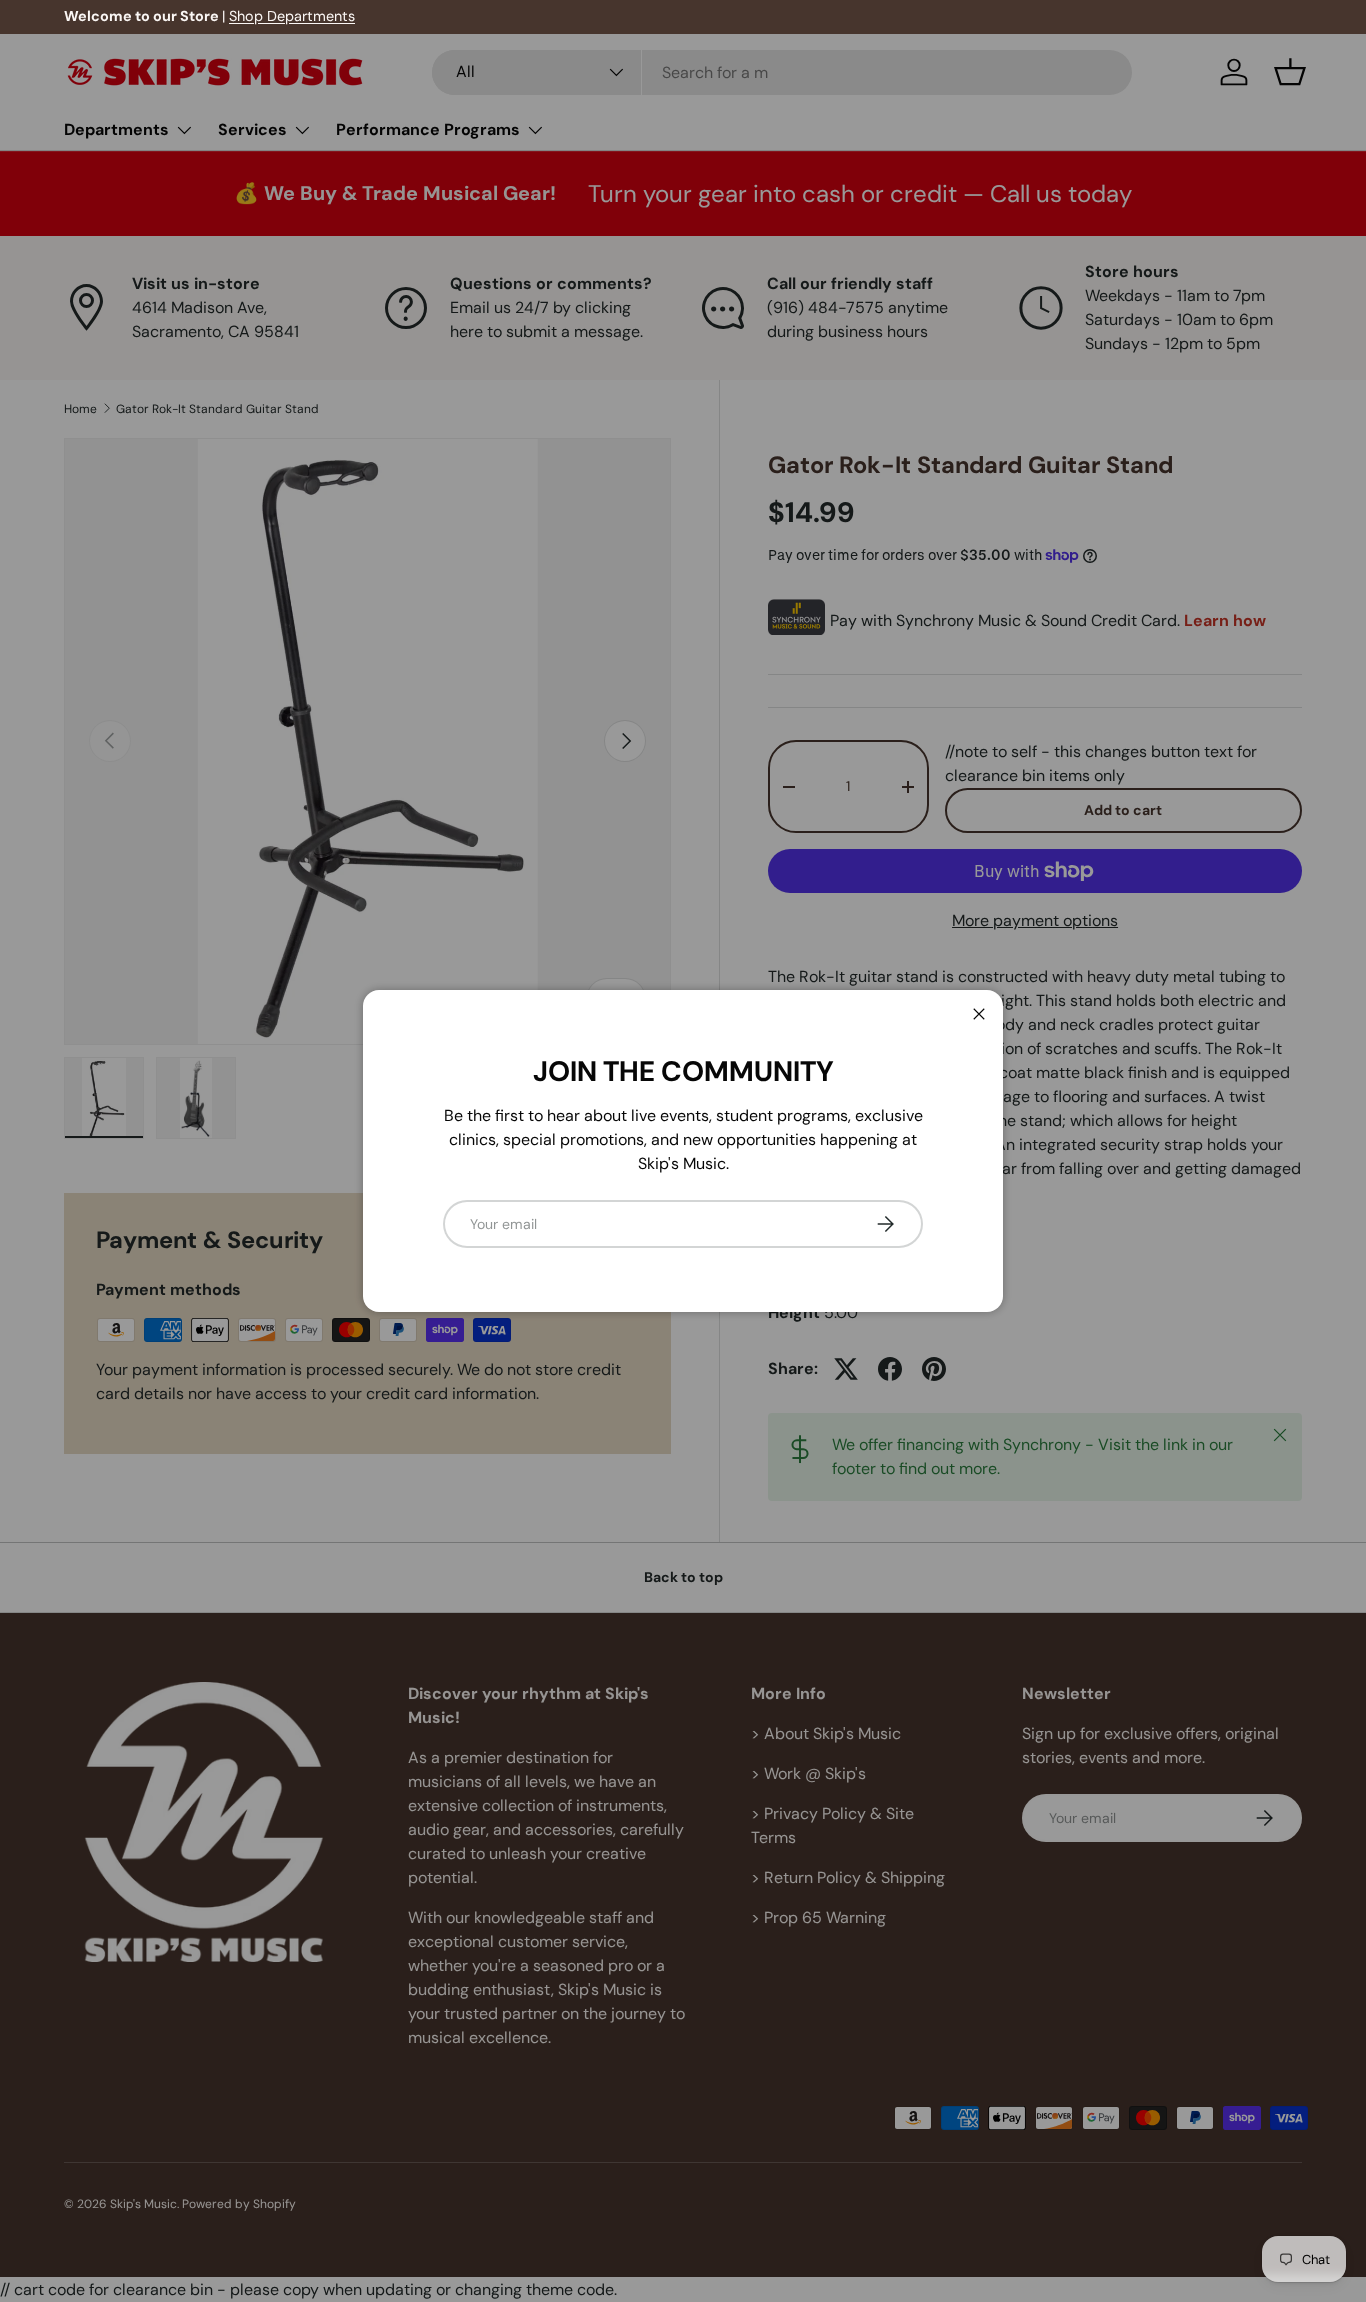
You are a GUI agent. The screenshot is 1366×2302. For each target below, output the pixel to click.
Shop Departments (292, 16)
